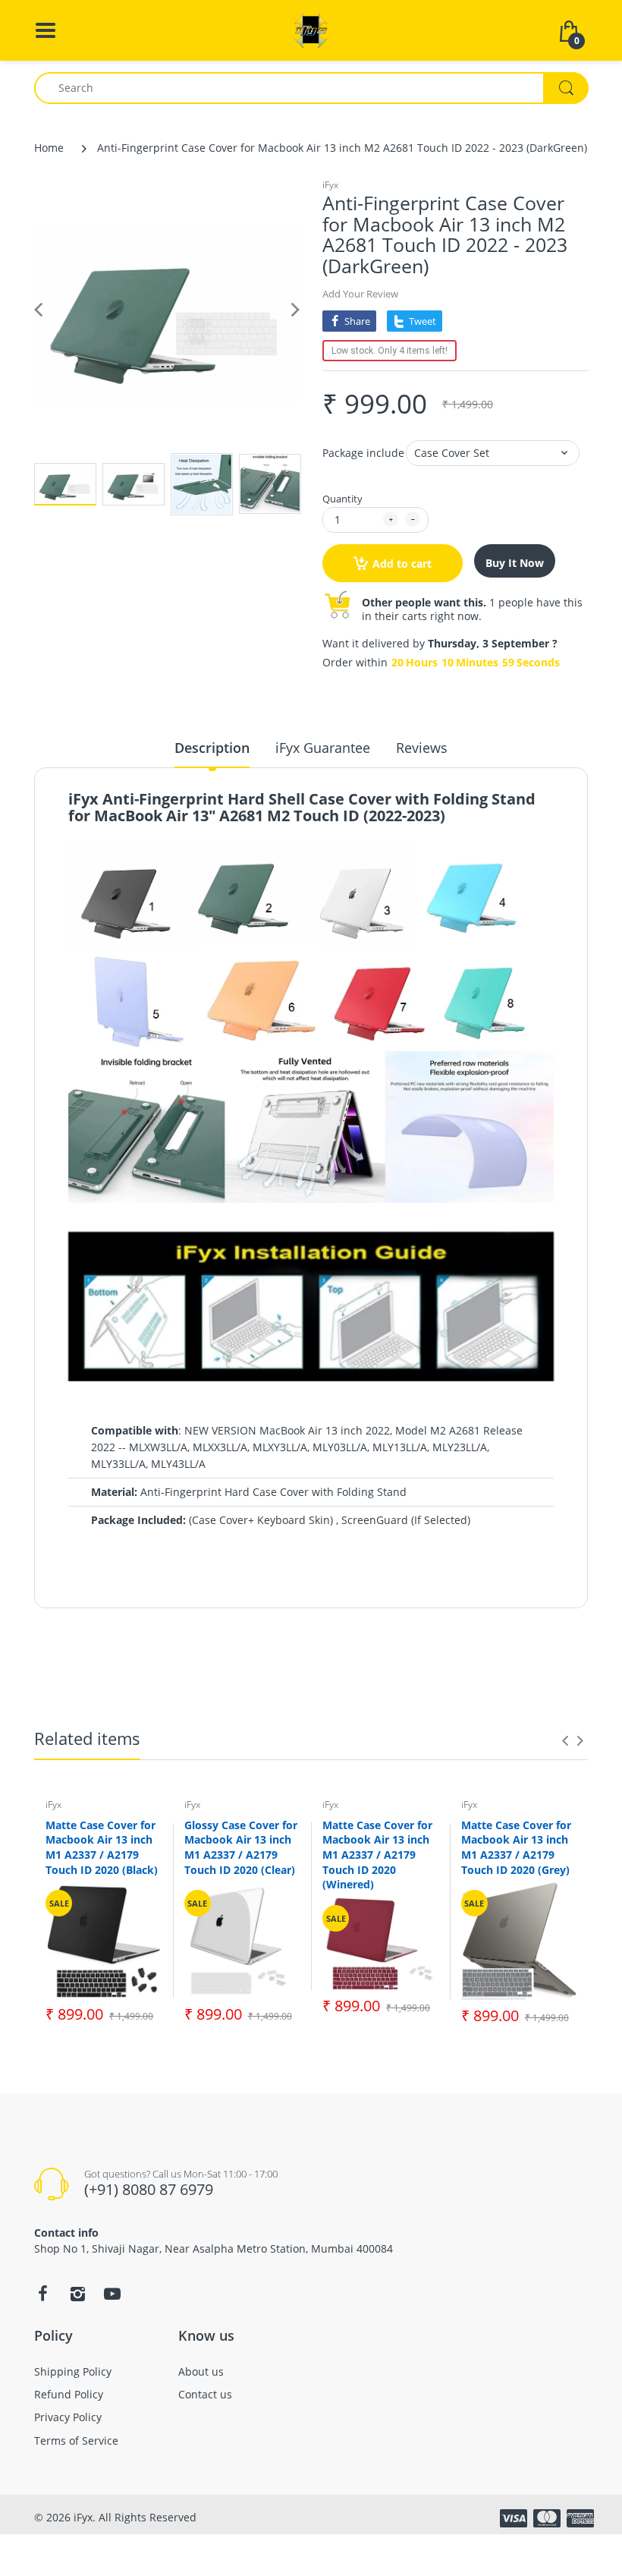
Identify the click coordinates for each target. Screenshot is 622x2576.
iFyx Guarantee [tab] (323, 748)
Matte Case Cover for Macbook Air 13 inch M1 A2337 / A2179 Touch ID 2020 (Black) (102, 1847)
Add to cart (402, 564)
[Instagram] (77, 2294)
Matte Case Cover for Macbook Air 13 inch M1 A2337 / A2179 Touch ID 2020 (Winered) (377, 1855)
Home (49, 148)
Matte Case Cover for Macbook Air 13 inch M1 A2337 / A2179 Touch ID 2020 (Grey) (516, 1847)
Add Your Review (360, 294)
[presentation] (565, 1740)
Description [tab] (212, 748)
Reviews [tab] (422, 748)
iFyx (330, 185)
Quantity (342, 499)
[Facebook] (42, 2294)
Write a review (492, 1626)
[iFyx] (311, 29)
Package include (363, 453)
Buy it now (515, 563)
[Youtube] (112, 2294)
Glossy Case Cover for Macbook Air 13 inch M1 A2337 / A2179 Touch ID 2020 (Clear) (241, 1847)
